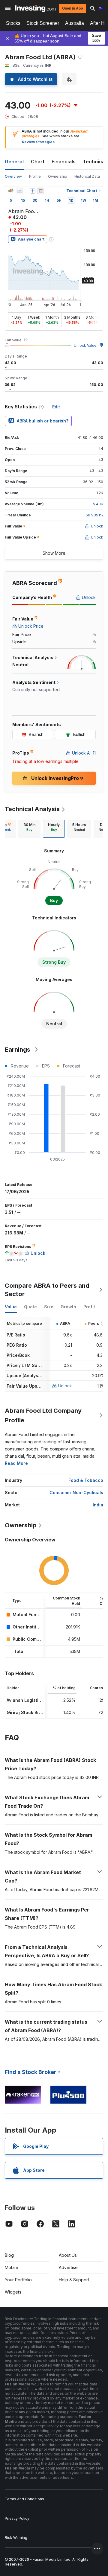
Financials (64, 162)
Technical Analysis (32, 809)
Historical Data (87, 176)
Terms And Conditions (24, 2499)
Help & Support (74, 2280)
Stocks (13, 23)
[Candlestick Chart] (11, 191)
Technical (94, 162)
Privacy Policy (17, 2518)
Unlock (65, 1386)
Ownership (58, 176)
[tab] (29, 829)
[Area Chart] (19, 191)
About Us (68, 2255)
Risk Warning (16, 2538)
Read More (16, 1463)
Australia (75, 23)
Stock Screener (43, 23)
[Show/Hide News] (40, 191)
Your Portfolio (18, 2280)
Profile (35, 176)
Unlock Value (85, 345)
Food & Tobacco (86, 1480)
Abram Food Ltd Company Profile (43, 1415)
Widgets (13, 2292)
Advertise (68, 2267)
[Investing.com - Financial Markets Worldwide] (35, 8)
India (98, 1505)
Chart (38, 162)
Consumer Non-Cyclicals (76, 1492)
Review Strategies (38, 142)
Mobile (12, 2267)
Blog (9, 2255)
